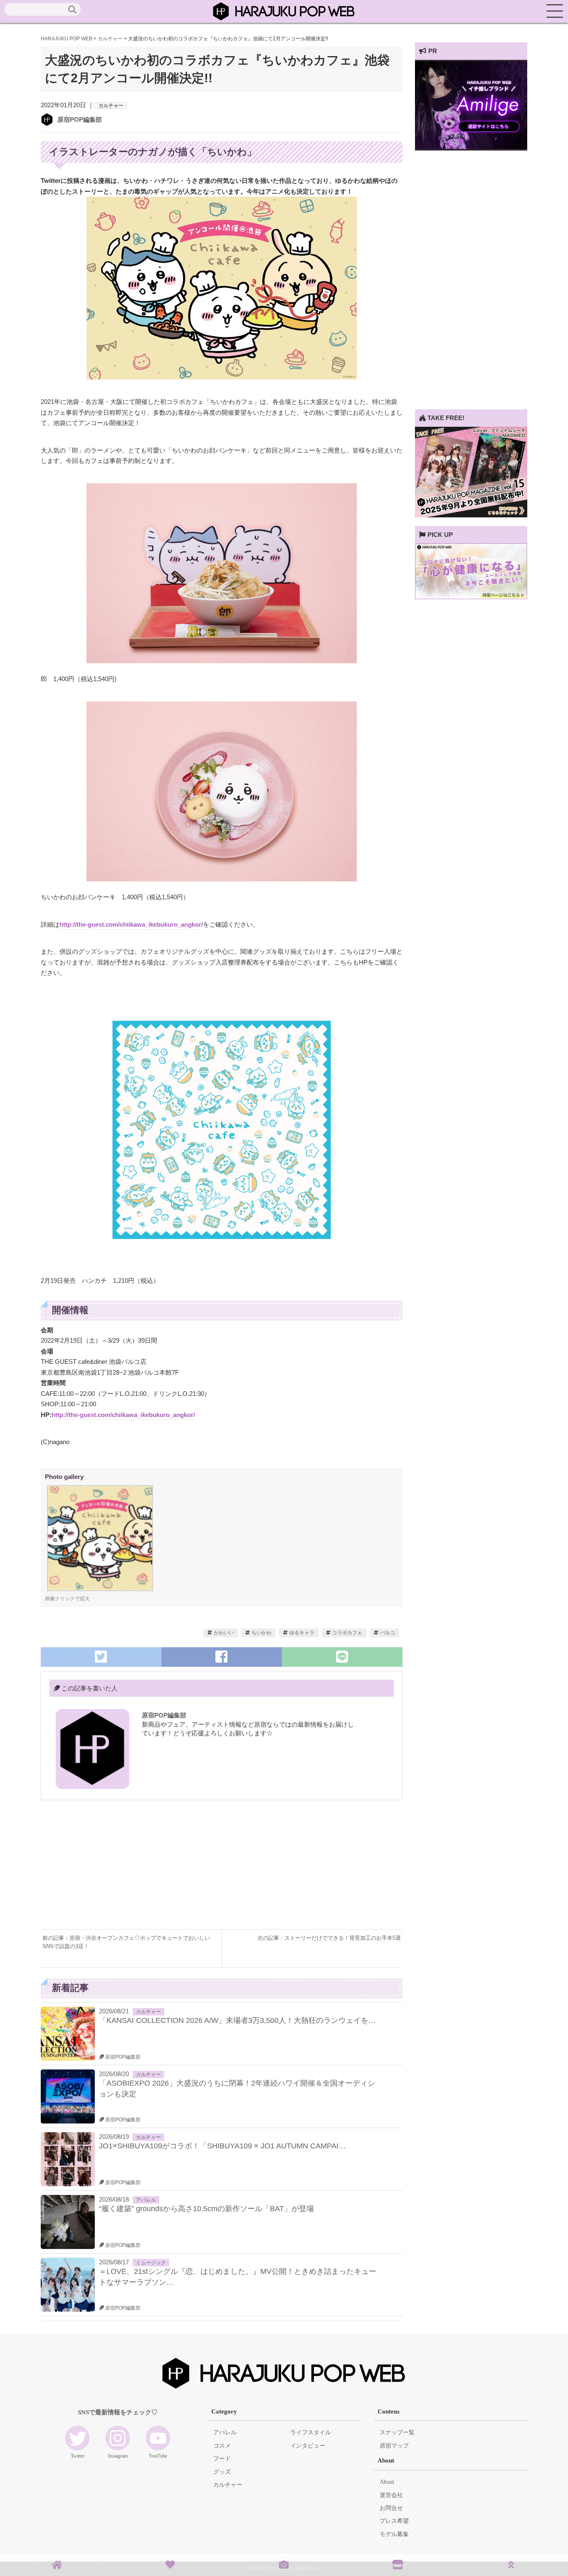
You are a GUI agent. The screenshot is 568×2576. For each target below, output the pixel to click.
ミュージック (151, 2263)
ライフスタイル (311, 2432)
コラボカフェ (347, 1633)
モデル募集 (394, 2534)
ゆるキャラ (302, 1633)
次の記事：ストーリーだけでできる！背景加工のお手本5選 (329, 1938)
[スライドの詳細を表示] (471, 148)
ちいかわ (262, 1633)
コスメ (222, 2446)
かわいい (224, 1633)
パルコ (388, 1633)
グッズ (222, 2472)
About (387, 2482)
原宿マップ (394, 2446)
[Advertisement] (131, 1871)
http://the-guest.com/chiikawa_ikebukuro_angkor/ (131, 924)
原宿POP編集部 (80, 119)
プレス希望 (394, 2521)
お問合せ (391, 2508)
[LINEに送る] (342, 1657)
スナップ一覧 (397, 2432)
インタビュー (308, 2446)
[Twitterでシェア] (101, 1657)
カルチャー (111, 106)
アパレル (146, 2200)
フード (222, 2459)
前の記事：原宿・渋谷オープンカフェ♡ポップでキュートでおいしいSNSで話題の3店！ (126, 1942)
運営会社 (391, 2495)
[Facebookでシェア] (222, 1657)
